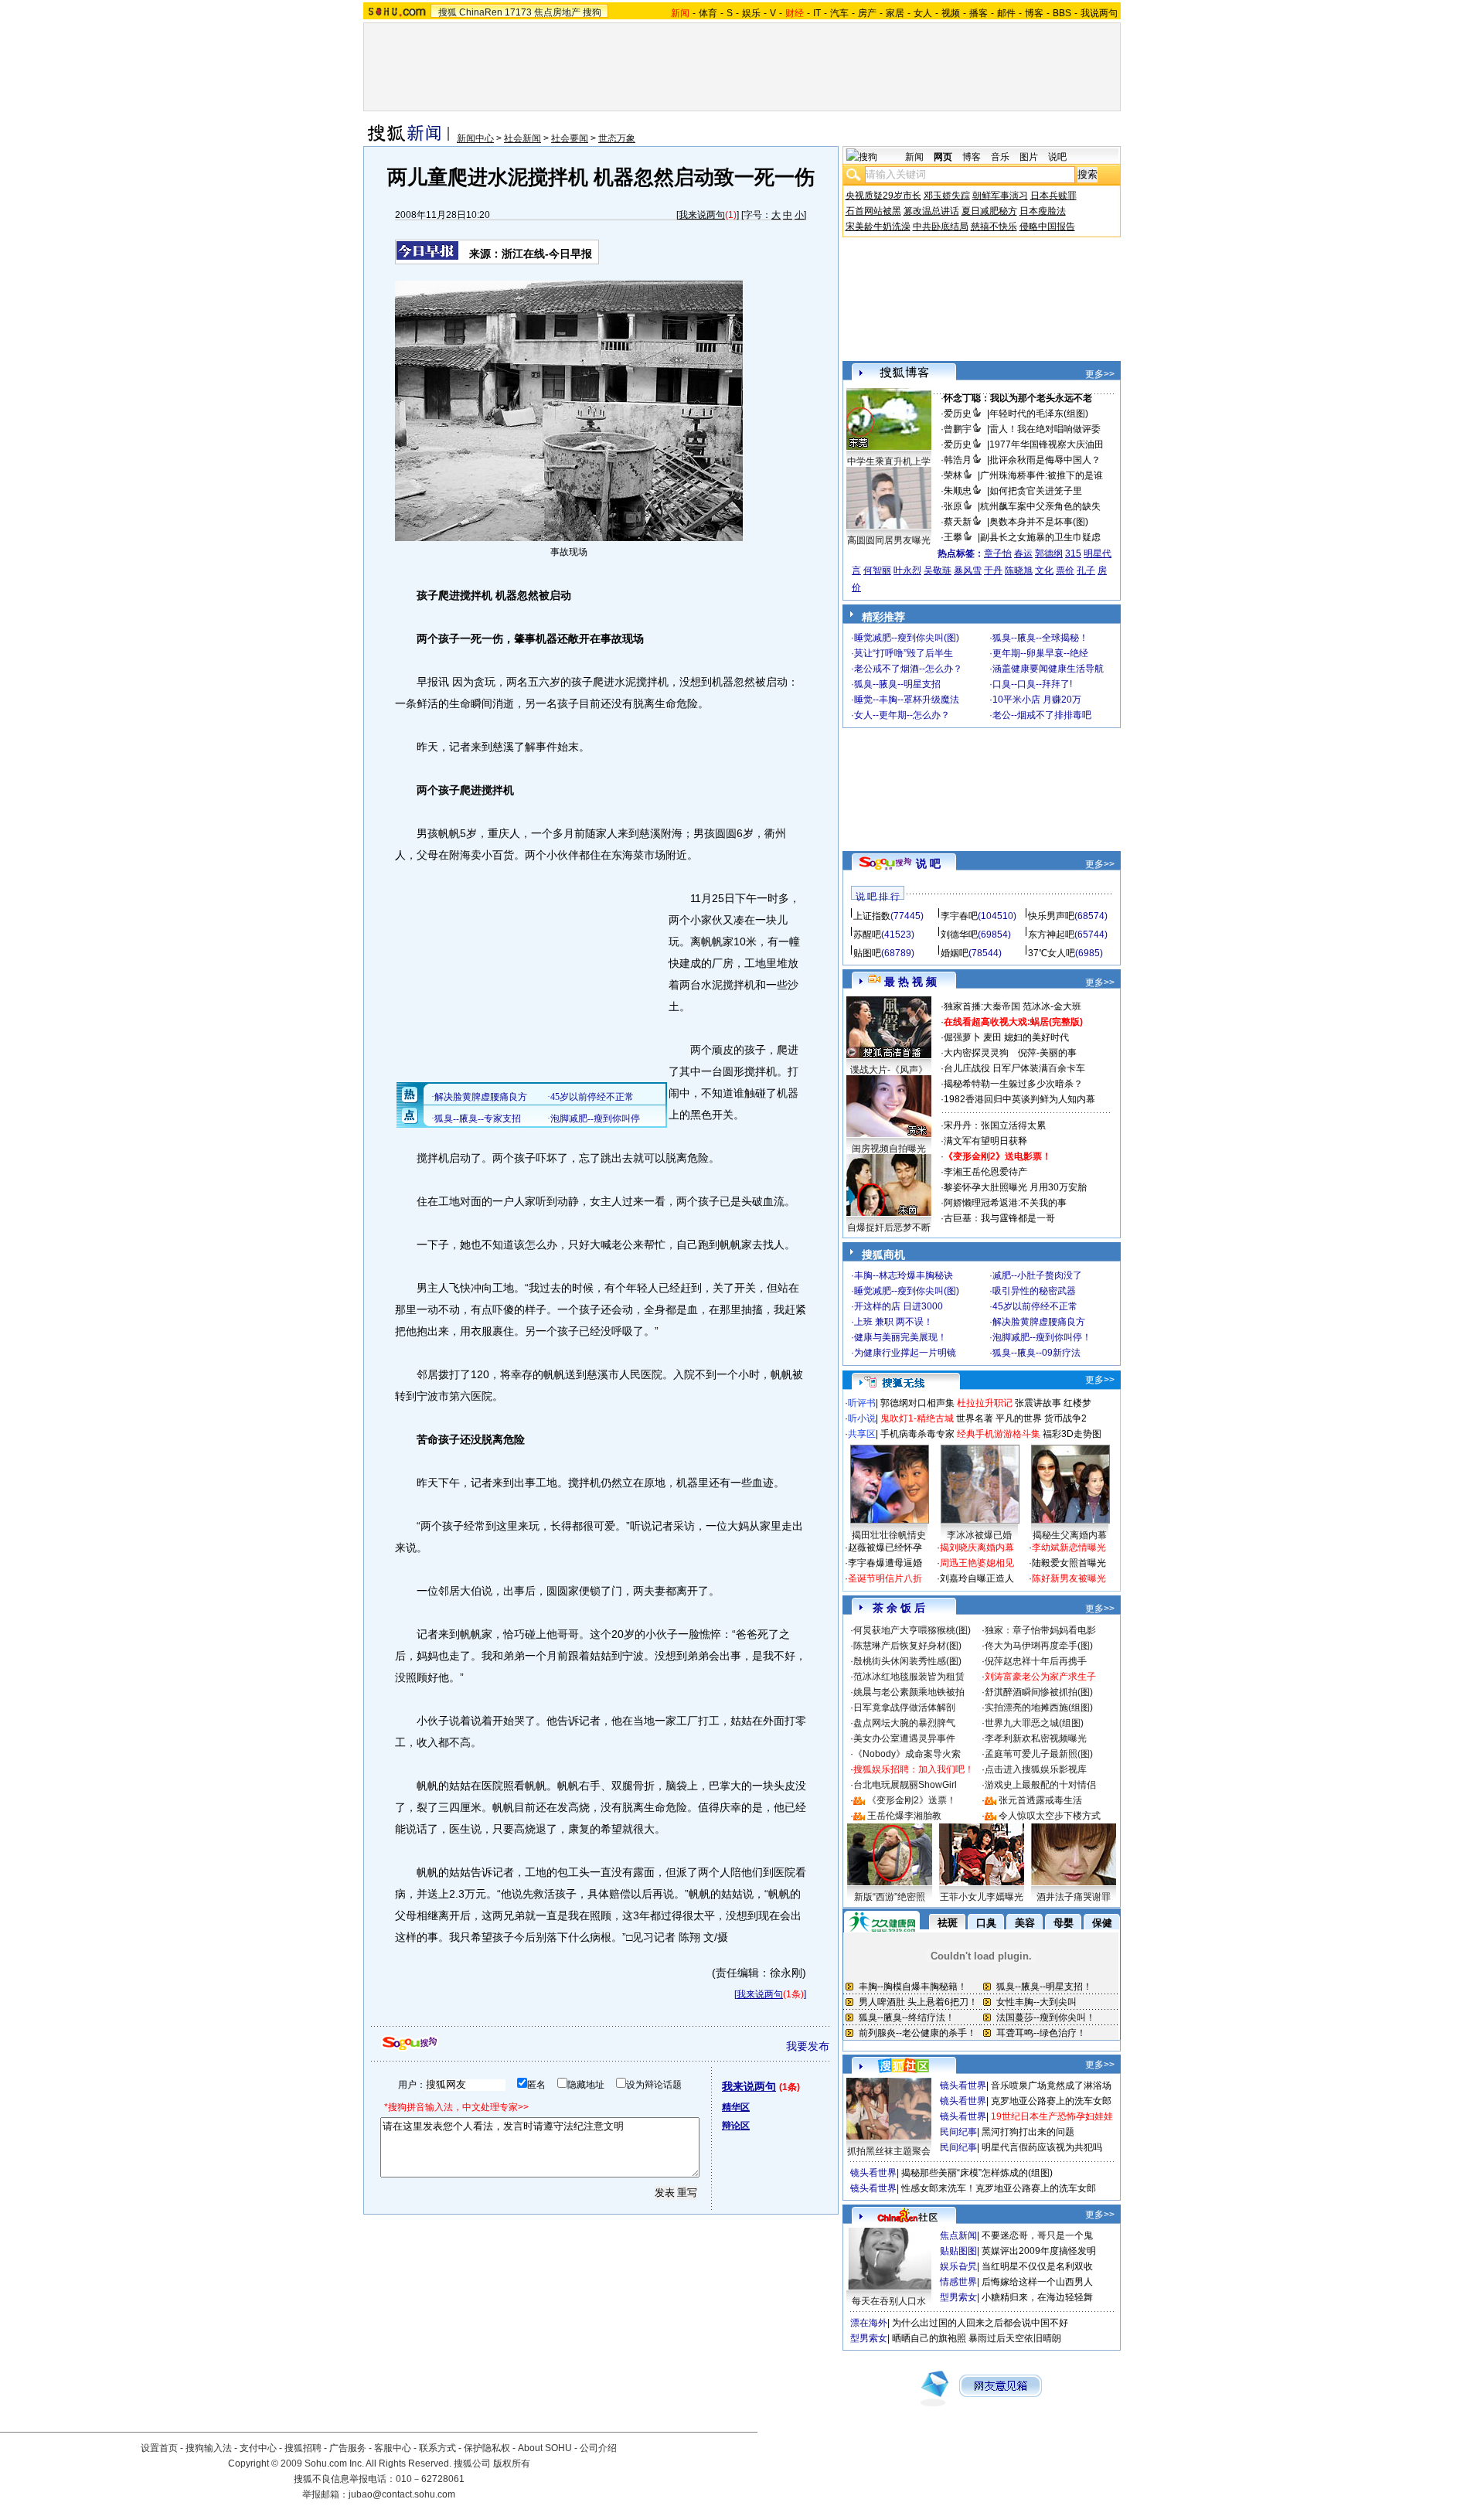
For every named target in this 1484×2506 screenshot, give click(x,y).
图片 (1029, 157)
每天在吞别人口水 (889, 2301)
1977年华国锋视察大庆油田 (1047, 444)
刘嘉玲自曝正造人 (977, 1578)
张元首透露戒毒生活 (1040, 1800)
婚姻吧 (955, 953)
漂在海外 (869, 2323)
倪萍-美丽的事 (1047, 1053)
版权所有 (512, 2463)
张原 (953, 506)
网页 (943, 157)
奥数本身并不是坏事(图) (1039, 522)
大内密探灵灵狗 (976, 1053)
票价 (1065, 570)
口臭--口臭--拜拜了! (1032, 684)
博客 (1034, 13)
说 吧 (928, 863)
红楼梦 (1077, 1403)
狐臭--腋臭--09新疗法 (1036, 1353)
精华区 (736, 2107)
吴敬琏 (938, 570)
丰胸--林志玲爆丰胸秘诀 (904, 1275)
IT (817, 13)
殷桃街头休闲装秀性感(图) (907, 1661)
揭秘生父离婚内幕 (1070, 1535)
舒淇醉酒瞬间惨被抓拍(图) (1039, 1692)
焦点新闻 (958, 2235)
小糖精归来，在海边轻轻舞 (1037, 2297)
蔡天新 (958, 522)
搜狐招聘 (303, 2448)
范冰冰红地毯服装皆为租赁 (909, 1677)
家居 (895, 13)
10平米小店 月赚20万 (1037, 700)
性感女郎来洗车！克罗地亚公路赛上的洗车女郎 (999, 2188)
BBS (1062, 13)
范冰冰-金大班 (1052, 1006)
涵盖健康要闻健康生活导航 (1048, 669)
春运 (1023, 553)
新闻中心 (475, 138)
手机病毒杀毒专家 (917, 1434)
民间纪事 (958, 2132)
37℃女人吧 (1052, 953)
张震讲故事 (1038, 1403)
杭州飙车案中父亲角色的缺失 (1040, 506)
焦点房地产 (557, 12)
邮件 (1006, 13)
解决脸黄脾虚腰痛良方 (1039, 1322)
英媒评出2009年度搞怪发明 (1039, 2251)
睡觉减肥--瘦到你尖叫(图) (907, 638)
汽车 (839, 13)
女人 (923, 13)
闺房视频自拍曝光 (889, 1149)
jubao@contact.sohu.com (402, 2494)
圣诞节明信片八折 (885, 1578)
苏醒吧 (867, 935)
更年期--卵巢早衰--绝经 (1040, 653)
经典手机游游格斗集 (999, 1434)
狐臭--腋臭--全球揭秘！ (1040, 638)
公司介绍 (598, 2448)
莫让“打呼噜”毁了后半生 (904, 653)
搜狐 (448, 12)
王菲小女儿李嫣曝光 (982, 1897)
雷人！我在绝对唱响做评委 (1045, 429)
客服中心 (393, 2448)
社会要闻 (570, 138)
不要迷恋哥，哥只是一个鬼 (1037, 2235)
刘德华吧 (959, 935)
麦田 (992, 1037)
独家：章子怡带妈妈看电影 (1040, 1630)
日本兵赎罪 (1053, 196)
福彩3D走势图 (1072, 1434)
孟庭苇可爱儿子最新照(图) (1039, 1754)
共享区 (862, 1434)
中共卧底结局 (941, 226)
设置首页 (159, 2448)
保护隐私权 (487, 2448)
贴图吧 (867, 953)
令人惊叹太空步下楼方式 (1050, 1816)
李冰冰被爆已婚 (979, 1535)
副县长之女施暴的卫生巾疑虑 (1040, 537)
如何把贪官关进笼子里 (1036, 491)
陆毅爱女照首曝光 (1069, 1563)
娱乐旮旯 (958, 2266)
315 (1073, 553)
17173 (518, 12)
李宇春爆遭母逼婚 (885, 1563)
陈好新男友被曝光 (1069, 1578)
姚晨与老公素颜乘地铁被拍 (909, 1692)
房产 (867, 13)
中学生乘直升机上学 (889, 461)
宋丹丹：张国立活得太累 (995, 1125)
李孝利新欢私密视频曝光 (1036, 1738)
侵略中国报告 (1047, 226)
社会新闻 (522, 138)
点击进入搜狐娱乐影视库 (1036, 1769)
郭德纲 (1049, 553)
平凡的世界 (1019, 1418)
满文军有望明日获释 (985, 1141)
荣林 (953, 475)
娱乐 (751, 13)
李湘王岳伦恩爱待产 (985, 1172)
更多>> (1100, 374)
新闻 (914, 157)
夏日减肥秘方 (989, 211)
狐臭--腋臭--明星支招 (897, 684)
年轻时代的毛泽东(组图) (1039, 414)
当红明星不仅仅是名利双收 (1037, 2266)
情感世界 (958, 2282)
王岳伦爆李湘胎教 (904, 1816)
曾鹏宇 (958, 429)
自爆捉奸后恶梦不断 (889, 1227)
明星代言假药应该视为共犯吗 (1042, 2147)
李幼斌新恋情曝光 (1069, 1548)
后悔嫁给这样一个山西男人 (1037, 2282)
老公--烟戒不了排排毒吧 (1042, 715)
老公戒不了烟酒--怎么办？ (908, 669)
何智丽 (877, 570)
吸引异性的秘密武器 (1034, 1291)
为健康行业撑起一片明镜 (905, 1353)
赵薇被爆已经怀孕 (885, 1548)
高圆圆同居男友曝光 (889, 540)
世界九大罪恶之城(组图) (1034, 1723)
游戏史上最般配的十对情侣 (1040, 1785)
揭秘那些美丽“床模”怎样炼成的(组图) (977, 2173)
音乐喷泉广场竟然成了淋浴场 (1051, 2085)
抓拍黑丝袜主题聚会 (889, 2151)
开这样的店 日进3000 (899, 1306)
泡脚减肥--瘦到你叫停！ (1042, 1337)
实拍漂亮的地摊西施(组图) (1039, 1708)
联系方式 (437, 2448)
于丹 (993, 570)
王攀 (953, 537)
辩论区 (736, 2126)
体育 (708, 13)
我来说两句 (702, 215)
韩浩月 (958, 460)
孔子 (1086, 570)
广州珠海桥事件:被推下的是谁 (1042, 475)
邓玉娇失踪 (947, 196)
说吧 (1057, 157)
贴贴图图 (958, 2251)
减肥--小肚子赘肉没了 (1037, 1275)
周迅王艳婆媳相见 (977, 1563)
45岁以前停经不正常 (1035, 1306)
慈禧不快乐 (994, 226)
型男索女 (958, 2297)
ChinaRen (481, 12)
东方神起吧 (1051, 935)
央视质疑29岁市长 (883, 196)
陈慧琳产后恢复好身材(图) (907, 1646)
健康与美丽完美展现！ (900, 1337)
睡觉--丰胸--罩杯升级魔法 (907, 700)
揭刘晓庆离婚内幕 (977, 1548)
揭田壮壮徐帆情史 (889, 1535)
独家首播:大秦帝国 (982, 1006)
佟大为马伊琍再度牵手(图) (1039, 1646)
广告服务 (348, 2448)
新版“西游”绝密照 (890, 1897)
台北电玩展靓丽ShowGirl (905, 1785)
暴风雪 (968, 570)
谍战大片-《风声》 (889, 1070)
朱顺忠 (958, 491)
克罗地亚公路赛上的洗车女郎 (1051, 2101)
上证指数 (872, 916)
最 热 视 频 (910, 982)
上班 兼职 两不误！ (893, 1322)
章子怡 (998, 553)
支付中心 (258, 2448)
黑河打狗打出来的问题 (1028, 2132)
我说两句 (1099, 13)
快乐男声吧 (1051, 916)
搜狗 (592, 12)
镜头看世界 (963, 2085)
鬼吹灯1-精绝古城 (917, 1418)
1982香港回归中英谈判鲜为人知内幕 (1019, 1099)
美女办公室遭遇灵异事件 (904, 1738)
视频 (951, 13)
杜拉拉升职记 (985, 1403)
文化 (1044, 570)
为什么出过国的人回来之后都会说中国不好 (980, 2323)
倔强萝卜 (962, 1037)
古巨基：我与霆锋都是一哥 (999, 1218)
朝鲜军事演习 (1000, 196)
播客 (979, 13)
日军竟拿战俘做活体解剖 (904, 1708)
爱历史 (958, 414)
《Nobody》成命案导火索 (907, 1754)
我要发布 (808, 2046)
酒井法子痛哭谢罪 (1074, 1897)
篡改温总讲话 (931, 211)
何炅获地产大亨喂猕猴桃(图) (912, 1630)
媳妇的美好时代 (1036, 1037)
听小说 (862, 1418)
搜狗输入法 (209, 2448)
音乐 (1000, 157)
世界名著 (975, 1418)
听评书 (862, 1403)
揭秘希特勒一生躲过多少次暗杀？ (1013, 1084)
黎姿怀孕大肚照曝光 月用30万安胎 (1015, 1187)
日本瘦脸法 (1043, 211)
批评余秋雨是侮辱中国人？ (1045, 460)
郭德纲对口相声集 (917, 1403)
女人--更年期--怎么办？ (902, 715)
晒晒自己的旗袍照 (929, 2338)
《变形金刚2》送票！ (912, 1800)
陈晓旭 (1019, 570)
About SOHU (545, 2448)
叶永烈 (907, 570)
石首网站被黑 (873, 211)
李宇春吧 (959, 916)
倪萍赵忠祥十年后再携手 (1036, 1661)
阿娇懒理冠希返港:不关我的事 (1005, 1203)
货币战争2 (1065, 1418)
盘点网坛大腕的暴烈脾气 (904, 1723)
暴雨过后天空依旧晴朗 (1015, 2338)
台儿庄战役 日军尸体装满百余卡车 (1014, 1068)
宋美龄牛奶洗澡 (878, 226)
